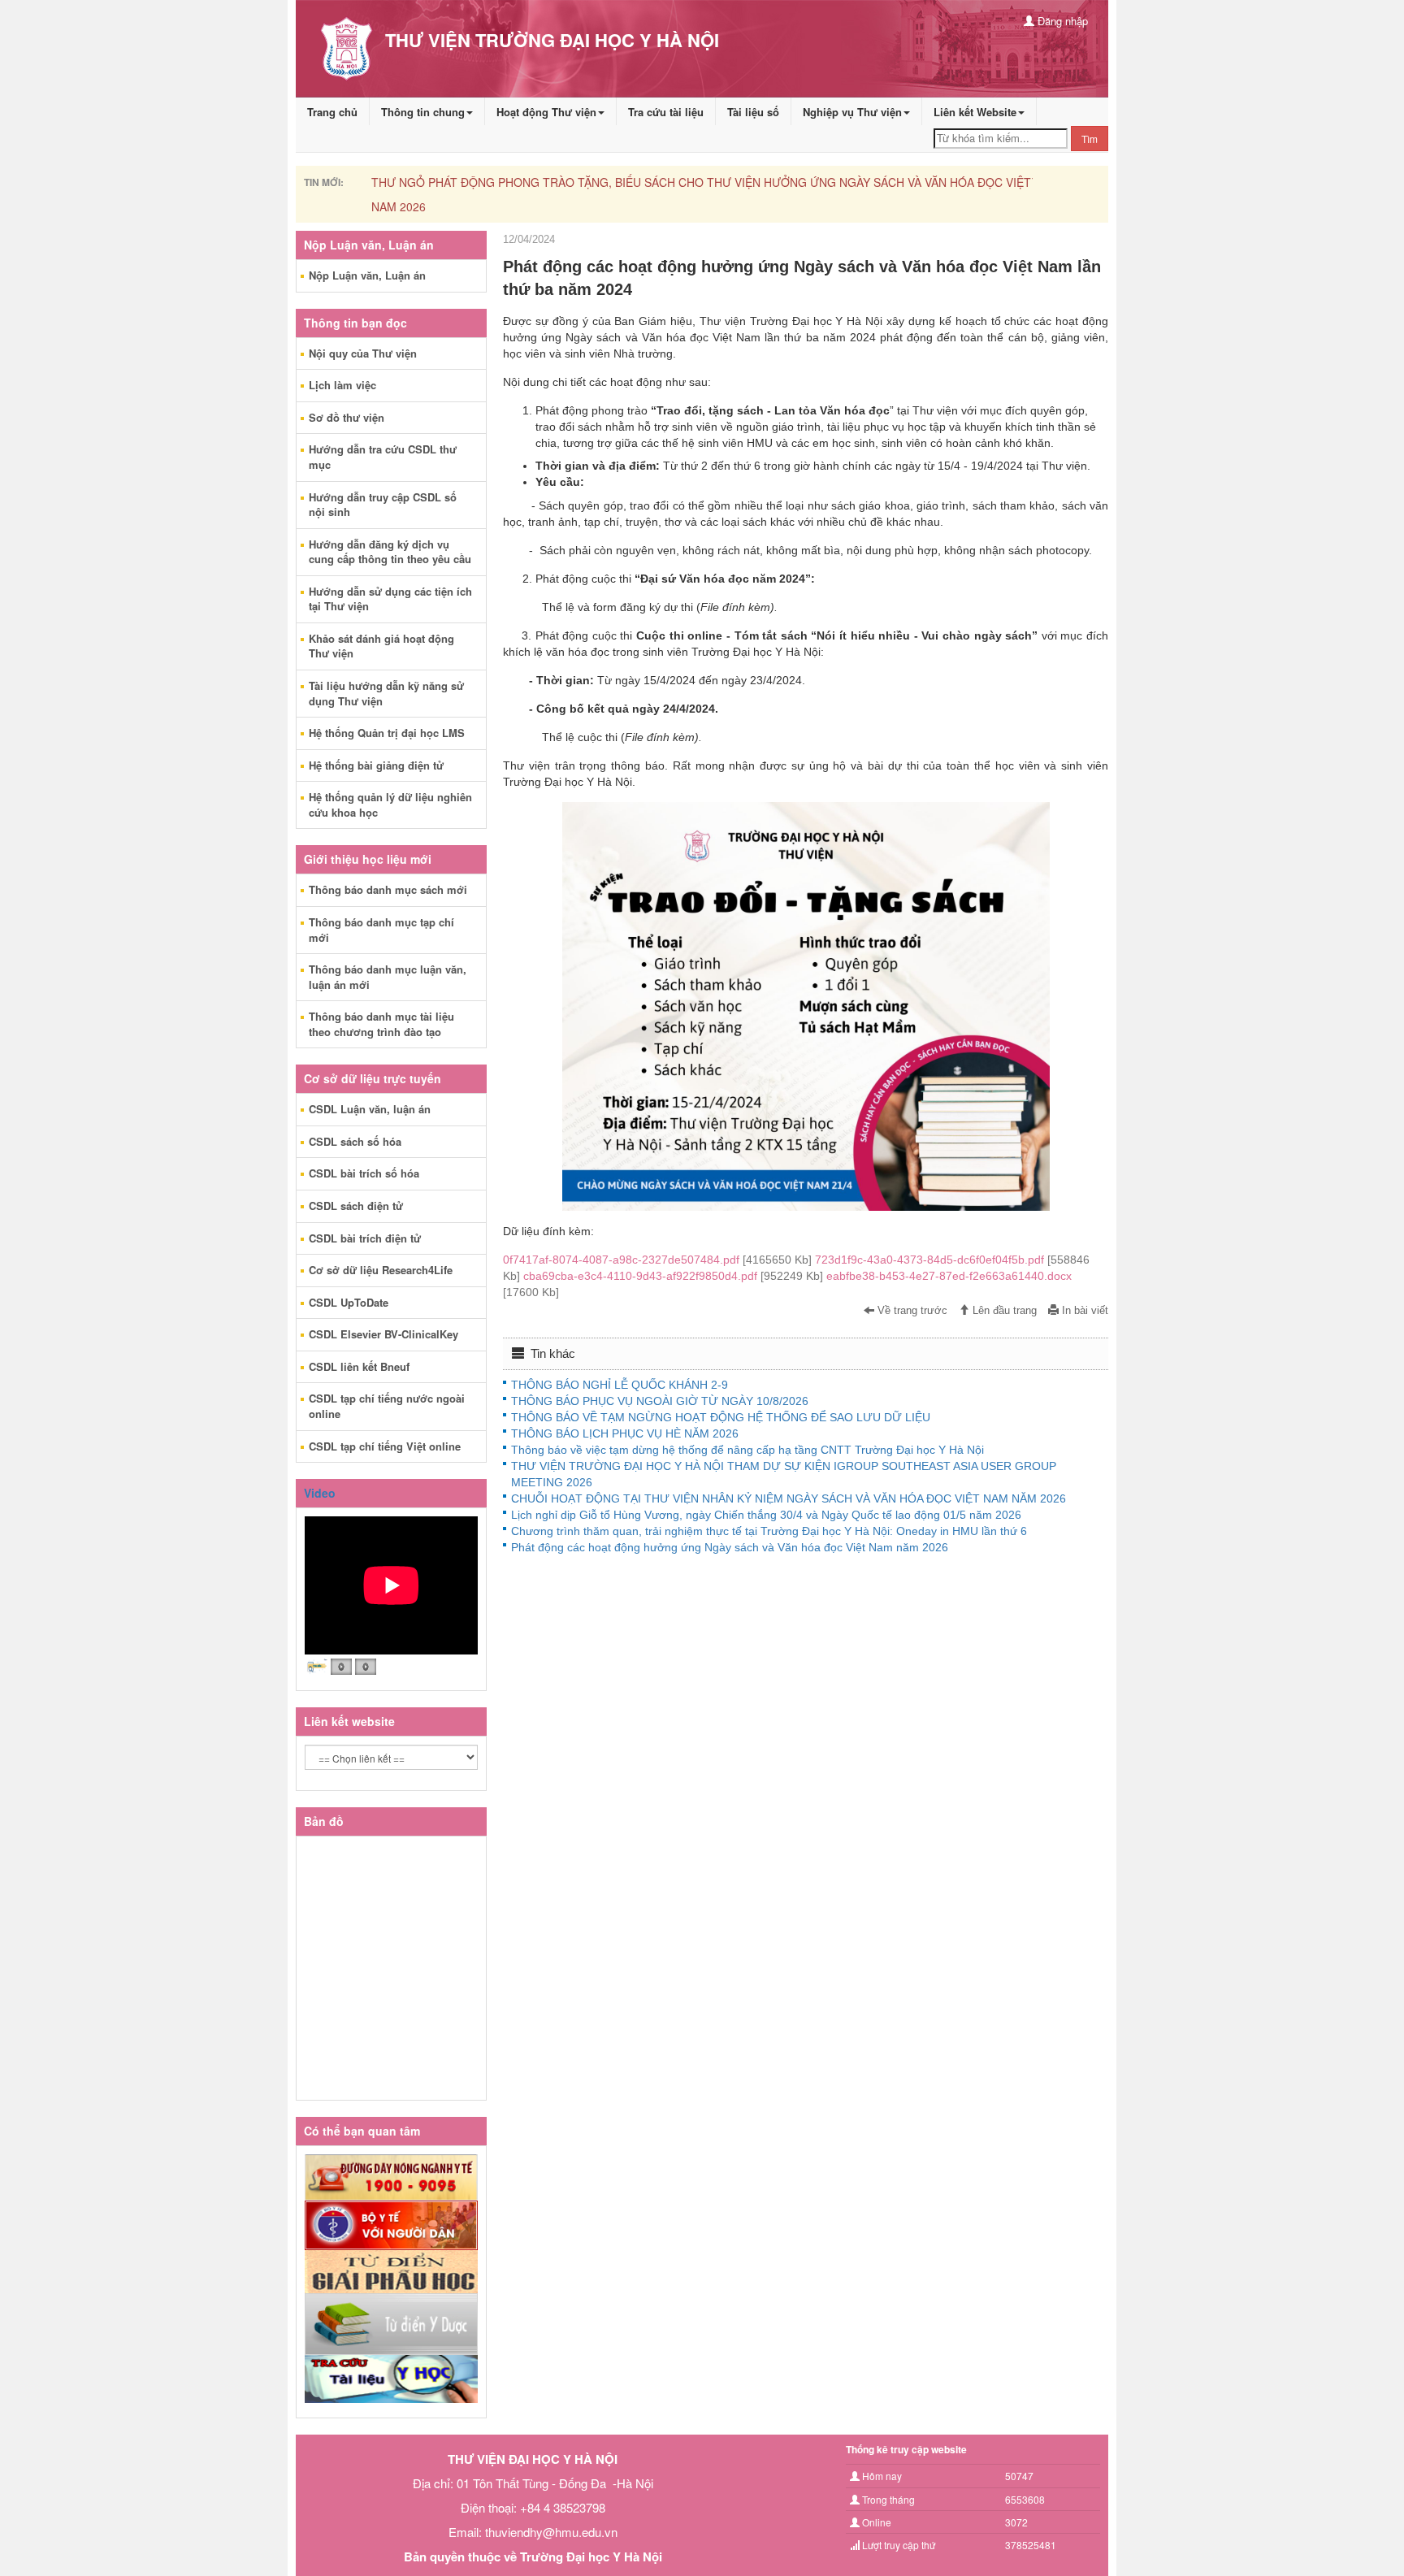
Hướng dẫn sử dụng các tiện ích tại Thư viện (390, 599)
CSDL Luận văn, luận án (370, 1109)
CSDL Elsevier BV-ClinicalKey (383, 1334)
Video (320, 1493)
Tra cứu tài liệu (666, 112)
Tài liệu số (753, 112)
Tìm (1090, 139)
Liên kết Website (975, 112)
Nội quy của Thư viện (363, 353)
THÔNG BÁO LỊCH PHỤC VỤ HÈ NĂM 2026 (625, 1433)
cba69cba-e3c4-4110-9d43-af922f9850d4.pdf (675, 1276)
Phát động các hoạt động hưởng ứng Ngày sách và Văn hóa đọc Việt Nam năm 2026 (730, 1547)
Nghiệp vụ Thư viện (852, 112)
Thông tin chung (423, 112)
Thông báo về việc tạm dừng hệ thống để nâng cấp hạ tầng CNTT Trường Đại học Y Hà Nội (747, 1450)
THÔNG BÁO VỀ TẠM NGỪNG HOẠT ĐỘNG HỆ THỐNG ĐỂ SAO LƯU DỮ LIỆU (721, 1417)
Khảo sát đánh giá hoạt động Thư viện (381, 646)
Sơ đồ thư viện (347, 417)
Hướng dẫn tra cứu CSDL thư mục (383, 457)
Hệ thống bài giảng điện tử (376, 765)
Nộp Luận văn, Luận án (367, 275)
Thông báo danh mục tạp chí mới (381, 930)
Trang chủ (332, 112)
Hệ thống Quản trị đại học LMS (387, 733)
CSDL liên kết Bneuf (359, 1366)
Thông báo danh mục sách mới (388, 889)
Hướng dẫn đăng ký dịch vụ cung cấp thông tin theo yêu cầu (390, 552)
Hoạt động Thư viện (546, 112)
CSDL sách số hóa (355, 1141)
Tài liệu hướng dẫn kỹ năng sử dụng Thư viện (386, 693)
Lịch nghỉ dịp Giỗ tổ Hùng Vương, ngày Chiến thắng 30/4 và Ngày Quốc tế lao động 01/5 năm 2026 (766, 1515)
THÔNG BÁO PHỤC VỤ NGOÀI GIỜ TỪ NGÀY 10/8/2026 (660, 1401)
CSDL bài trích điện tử (365, 1238)
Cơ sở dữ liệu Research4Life (381, 1270)
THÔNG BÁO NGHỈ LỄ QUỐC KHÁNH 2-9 (620, 1385)
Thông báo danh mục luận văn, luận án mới (388, 977)
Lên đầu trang (1003, 1311)
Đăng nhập (1061, 21)
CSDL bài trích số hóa (364, 1173)
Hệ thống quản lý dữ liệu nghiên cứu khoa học (390, 804)
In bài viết (1083, 1311)
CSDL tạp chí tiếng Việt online (385, 1446)
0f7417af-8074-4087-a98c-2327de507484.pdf (659, 1260)
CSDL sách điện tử (356, 1206)
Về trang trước (911, 1311)
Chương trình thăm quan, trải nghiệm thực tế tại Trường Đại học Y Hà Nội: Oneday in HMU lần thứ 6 (769, 1531)
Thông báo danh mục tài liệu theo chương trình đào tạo (381, 1024)
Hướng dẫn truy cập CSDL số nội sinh (383, 505)
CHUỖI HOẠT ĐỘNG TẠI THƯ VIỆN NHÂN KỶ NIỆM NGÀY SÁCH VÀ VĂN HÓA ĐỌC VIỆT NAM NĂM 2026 (789, 1498)
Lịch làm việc (342, 385)
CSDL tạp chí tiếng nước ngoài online (387, 1406)
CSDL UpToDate (349, 1302)
